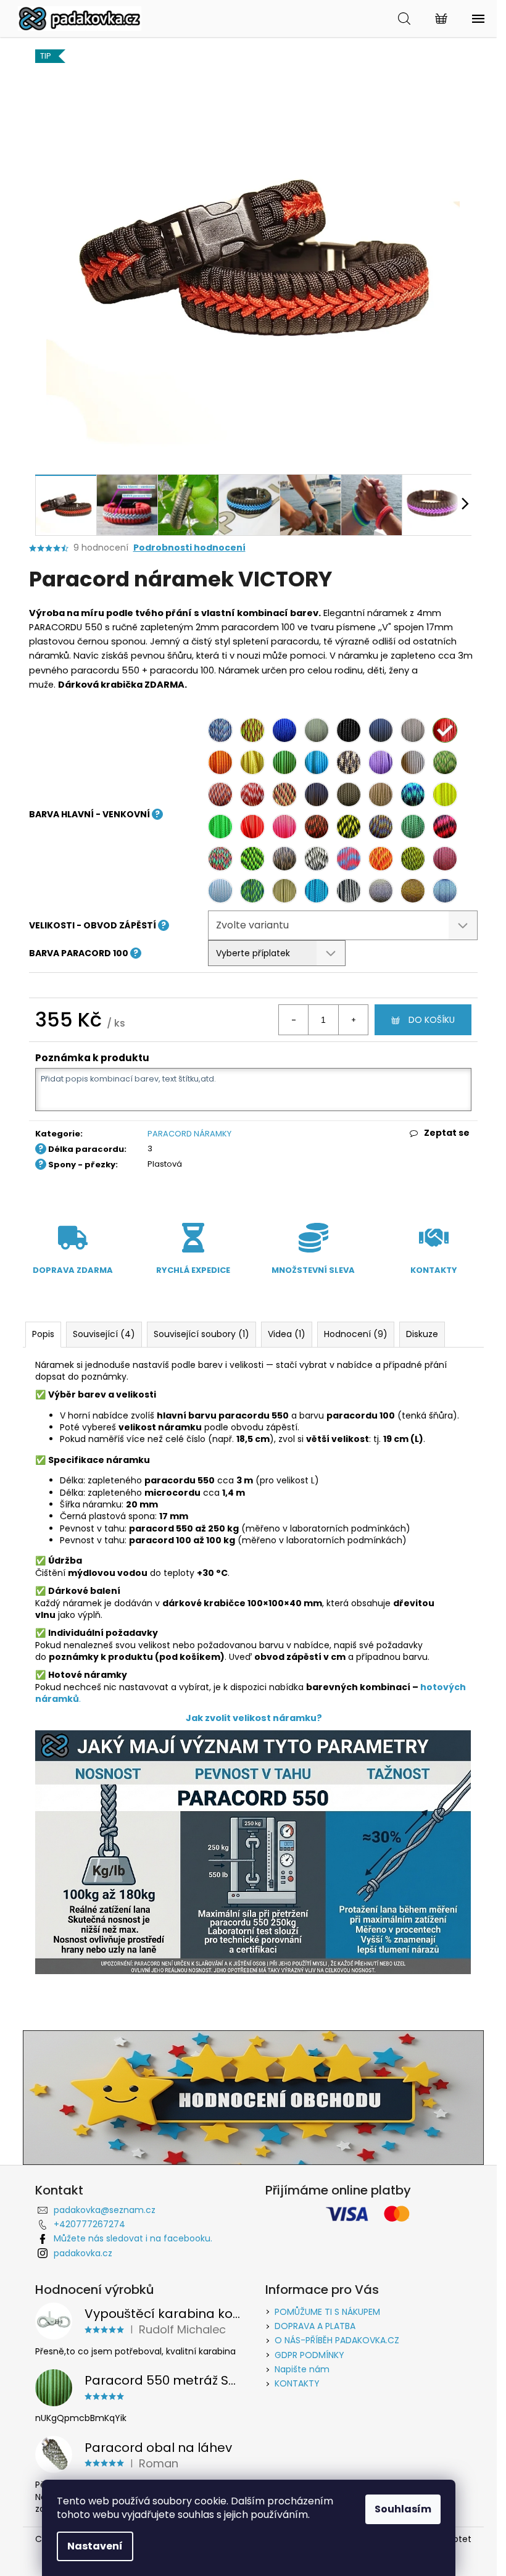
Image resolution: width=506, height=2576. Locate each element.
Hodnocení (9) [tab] (356, 1334)
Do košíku (432, 1020)
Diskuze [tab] (422, 1334)
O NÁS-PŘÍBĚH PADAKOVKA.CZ (337, 2340)
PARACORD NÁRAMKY (189, 1134)
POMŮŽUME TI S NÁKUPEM (327, 2312)
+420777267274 (89, 2224)
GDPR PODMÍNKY (309, 2355)
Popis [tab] (43, 1334)
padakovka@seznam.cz (105, 2210)
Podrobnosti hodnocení (189, 548)
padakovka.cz (83, 2253)
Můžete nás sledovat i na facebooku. (133, 2238)
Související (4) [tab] (104, 1334)
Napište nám (302, 2369)
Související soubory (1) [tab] (201, 1334)
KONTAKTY (297, 2383)
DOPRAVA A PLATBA (315, 2326)
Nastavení (95, 2546)
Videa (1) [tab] (287, 1334)
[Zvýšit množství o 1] (353, 1020)
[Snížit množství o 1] (294, 1020)
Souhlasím (403, 2509)
